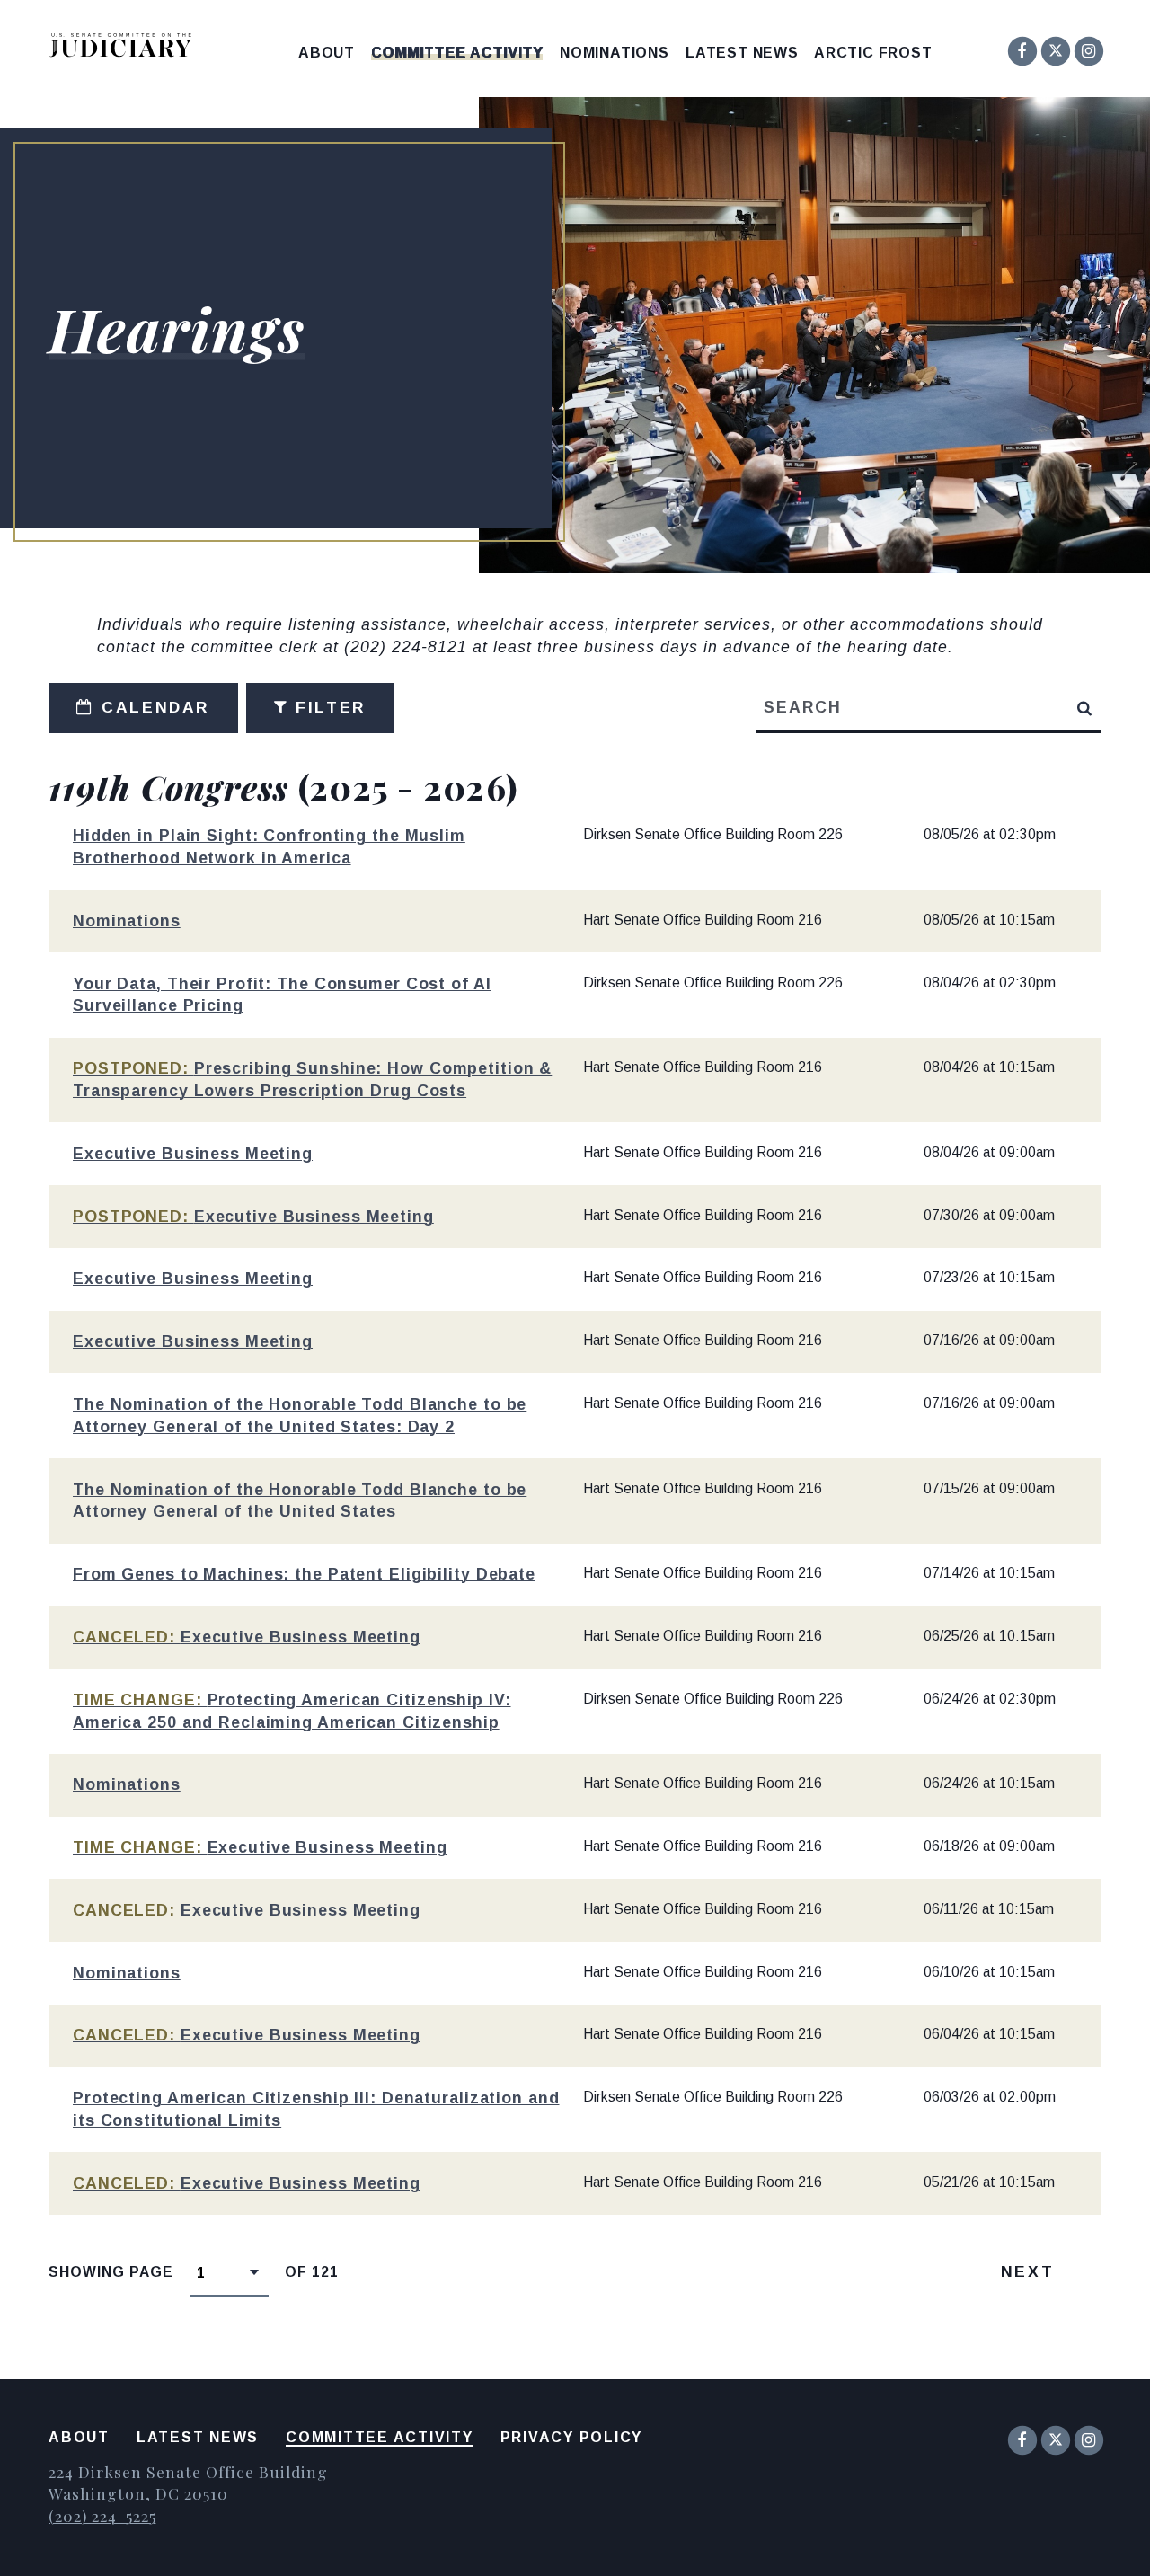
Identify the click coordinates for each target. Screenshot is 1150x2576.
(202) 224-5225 (102, 2515)
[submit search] (1085, 708)
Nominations (615, 53)
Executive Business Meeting (193, 1154)
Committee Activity (457, 53)
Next (1027, 2271)
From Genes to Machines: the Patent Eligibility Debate (304, 1574)
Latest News (742, 53)
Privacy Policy (572, 2437)
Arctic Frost (873, 53)
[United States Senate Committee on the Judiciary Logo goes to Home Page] (126, 48)
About (327, 53)
